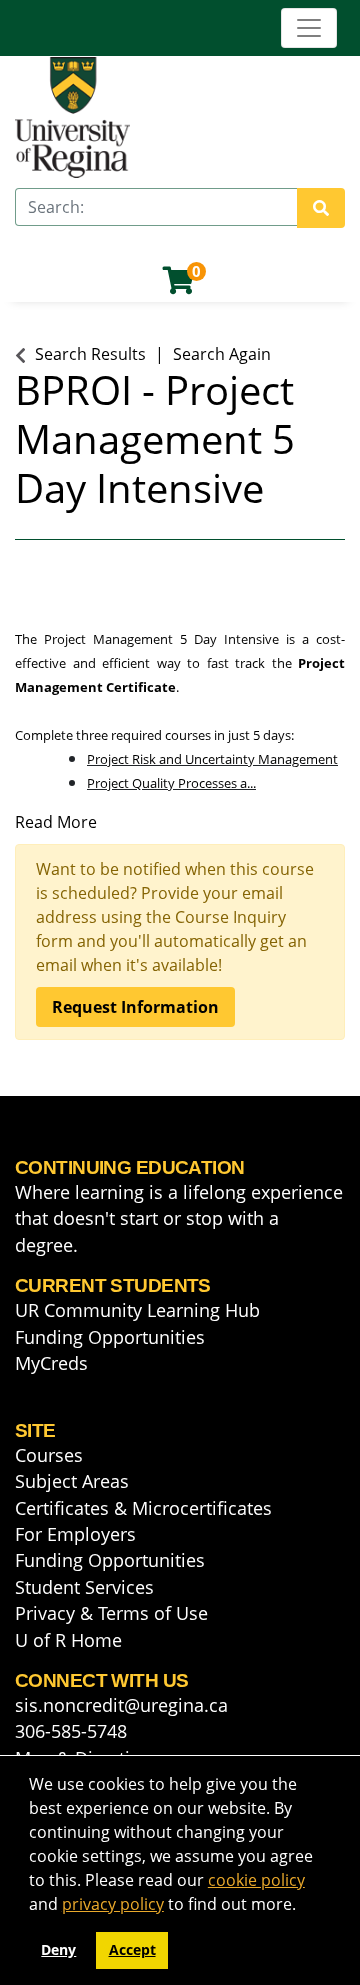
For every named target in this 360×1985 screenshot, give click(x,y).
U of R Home (68, 1640)
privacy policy (113, 1904)
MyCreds (51, 1363)
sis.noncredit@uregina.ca (121, 1705)
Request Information (135, 1007)
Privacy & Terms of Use (111, 1613)
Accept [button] (132, 1949)
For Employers (75, 1534)
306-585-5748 (71, 1731)
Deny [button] (58, 1949)
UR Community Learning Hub (137, 1310)
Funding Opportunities (110, 1337)
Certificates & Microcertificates (143, 1508)
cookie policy (256, 1880)
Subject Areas (72, 1481)
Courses (49, 1455)
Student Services (84, 1587)
